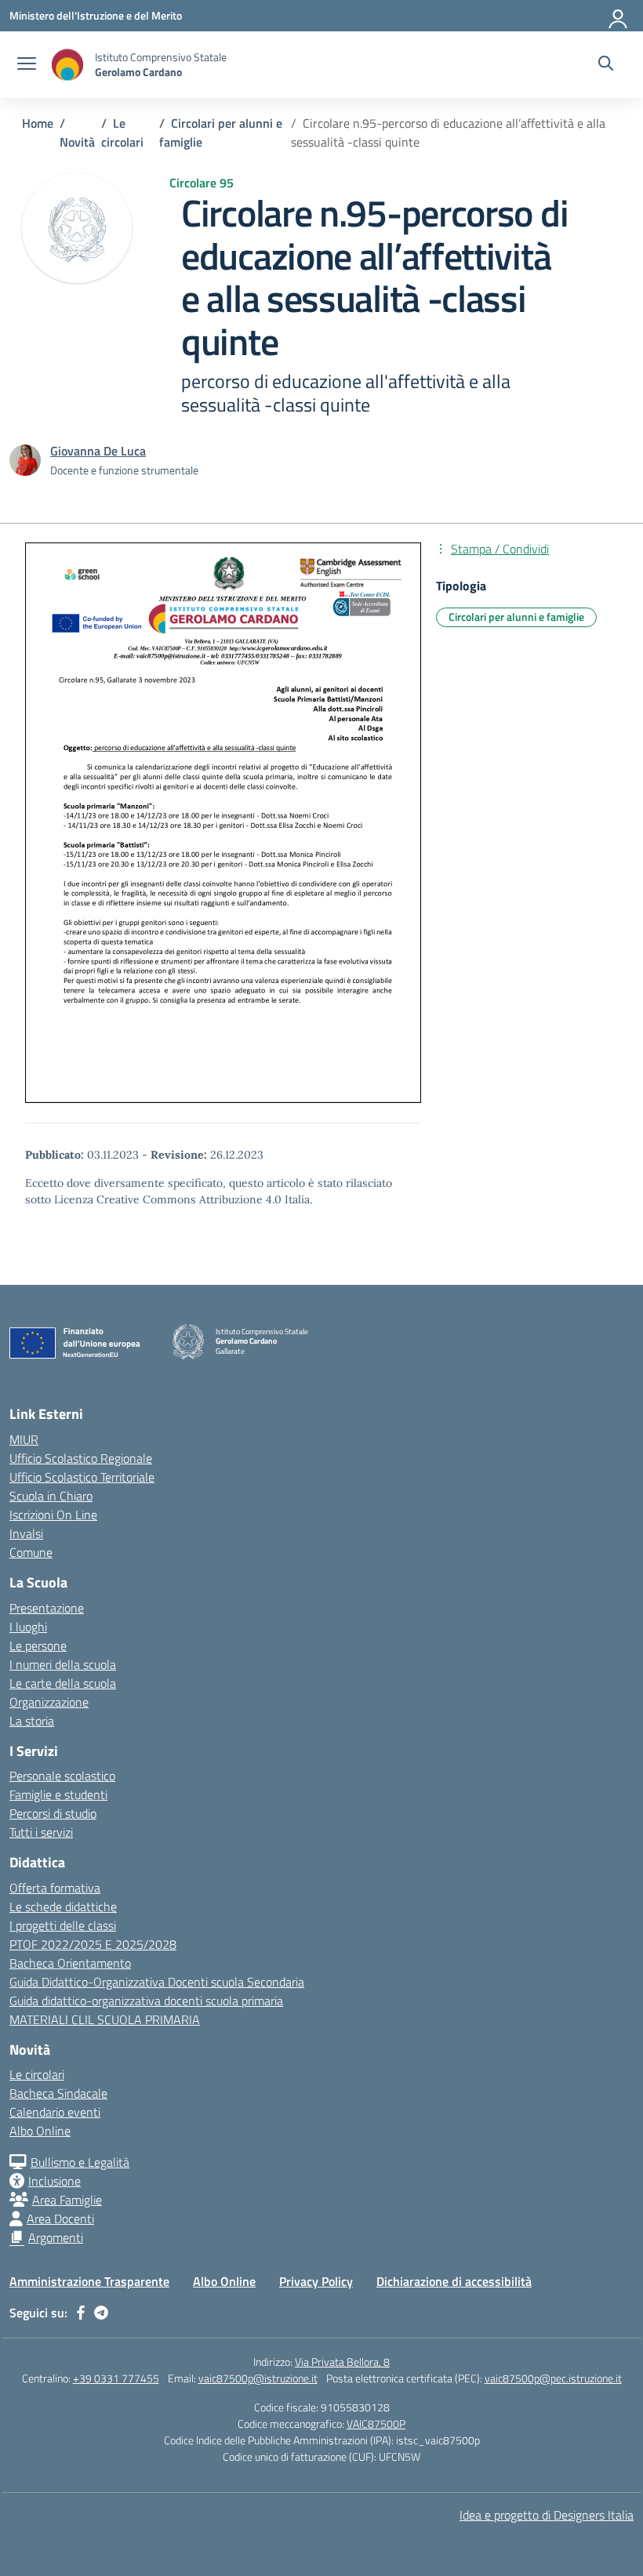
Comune (31, 1552)
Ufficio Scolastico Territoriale (82, 1477)
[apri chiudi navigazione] (27, 65)
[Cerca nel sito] (606, 65)
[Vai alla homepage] (67, 65)
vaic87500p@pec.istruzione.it (553, 2378)
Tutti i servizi (41, 1832)
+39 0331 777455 (116, 2378)
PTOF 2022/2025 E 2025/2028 (93, 1944)
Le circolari (37, 2074)
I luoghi (28, 1627)
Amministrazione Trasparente (89, 2281)
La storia (32, 1721)
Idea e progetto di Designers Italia (547, 2515)
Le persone (38, 1645)
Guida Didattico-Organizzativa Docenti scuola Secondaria (157, 1982)
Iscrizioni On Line (53, 1515)
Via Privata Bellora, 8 (342, 2362)
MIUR (24, 1439)
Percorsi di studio (53, 1813)
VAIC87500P (376, 2424)
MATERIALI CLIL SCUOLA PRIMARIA (105, 2019)
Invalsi (26, 1533)
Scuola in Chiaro (51, 1496)
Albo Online (40, 2131)
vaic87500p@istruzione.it (258, 2378)
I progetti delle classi (63, 1925)
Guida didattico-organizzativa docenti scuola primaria (146, 2001)
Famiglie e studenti (58, 1794)
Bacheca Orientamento (70, 1963)
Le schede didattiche (63, 1907)
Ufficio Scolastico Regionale (81, 1458)
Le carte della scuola (63, 1683)
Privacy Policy (316, 2281)
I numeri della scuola (63, 1664)
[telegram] (101, 2313)
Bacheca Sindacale (58, 2093)
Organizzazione (49, 1702)
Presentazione (47, 1608)
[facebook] (81, 2313)
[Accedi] (619, 16)
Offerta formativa (55, 1888)
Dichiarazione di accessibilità (454, 2281)
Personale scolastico (62, 1776)
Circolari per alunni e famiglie (516, 617)
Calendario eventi (55, 2112)
